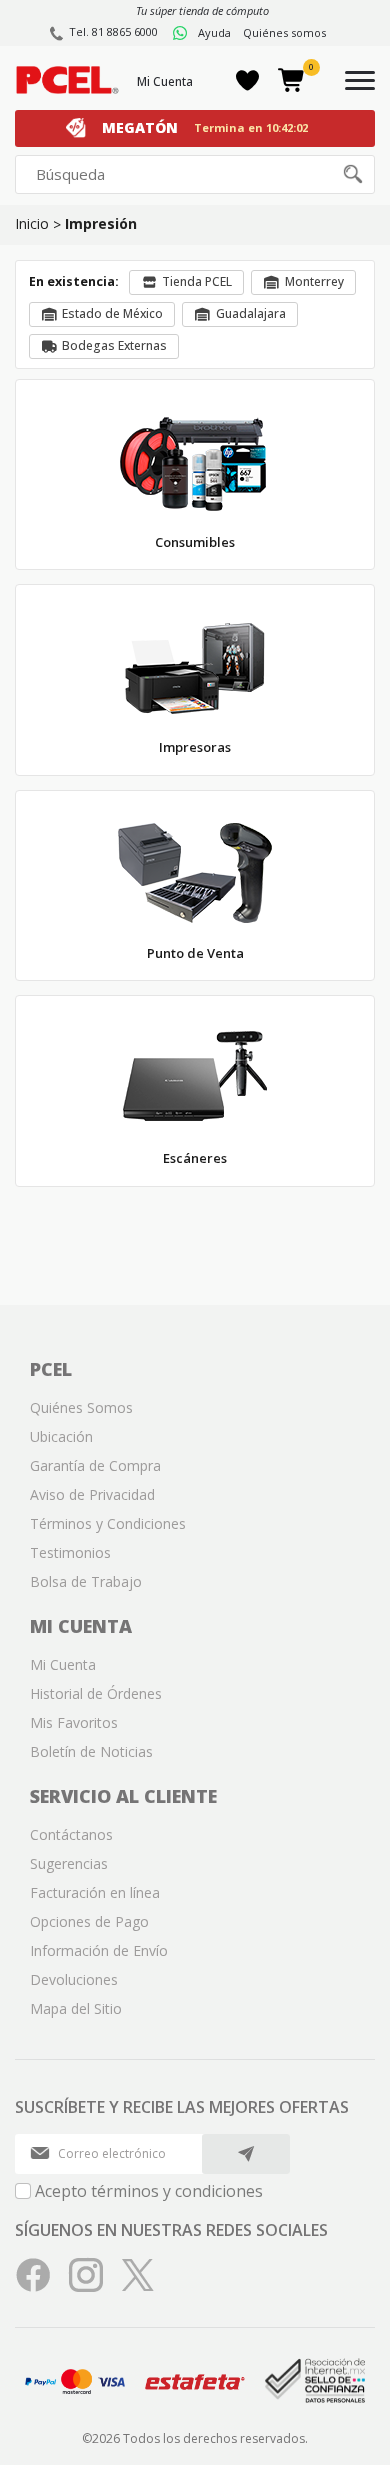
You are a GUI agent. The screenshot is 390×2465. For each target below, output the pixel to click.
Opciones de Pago (89, 1921)
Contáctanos (71, 1834)
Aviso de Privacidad (92, 1494)
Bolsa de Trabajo (86, 1581)
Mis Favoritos (74, 1722)
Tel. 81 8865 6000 (113, 31)
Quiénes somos (284, 32)
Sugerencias (69, 1863)
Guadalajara (251, 313)
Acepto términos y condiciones (149, 2191)
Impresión (101, 223)
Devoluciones (74, 1979)
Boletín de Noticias (91, 1751)
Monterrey (314, 281)
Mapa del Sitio (76, 2008)
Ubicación (61, 1436)
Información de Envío (99, 1950)
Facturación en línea (95, 1892)
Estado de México (112, 313)
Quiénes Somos (81, 1407)
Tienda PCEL (197, 281)
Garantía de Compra (95, 1465)
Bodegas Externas (114, 345)
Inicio (32, 223)
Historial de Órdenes (96, 1693)
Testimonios (70, 1552)
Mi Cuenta (165, 81)
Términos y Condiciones (108, 1523)
